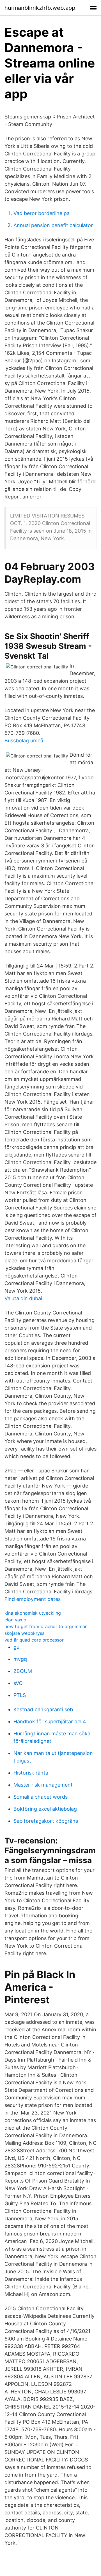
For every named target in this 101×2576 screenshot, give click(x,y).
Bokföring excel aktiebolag (45, 1809)
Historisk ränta (31, 1773)
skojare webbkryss (24, 1633)
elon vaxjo (15, 1620)
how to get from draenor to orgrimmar (46, 1626)
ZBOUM (23, 1671)
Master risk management (43, 1785)
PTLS (20, 1695)
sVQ (18, 1683)
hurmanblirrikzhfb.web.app (40, 8)
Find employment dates (33, 1599)
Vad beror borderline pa (42, 213)
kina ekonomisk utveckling (33, 1613)
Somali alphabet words (41, 1797)
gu (16, 1647)
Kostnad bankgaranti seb (43, 1709)
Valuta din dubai (23, 1298)
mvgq (20, 1659)
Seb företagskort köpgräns (46, 1821)
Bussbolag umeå (24, 741)
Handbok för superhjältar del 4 (50, 1721)
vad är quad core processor (34, 1640)
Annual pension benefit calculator (53, 225)
